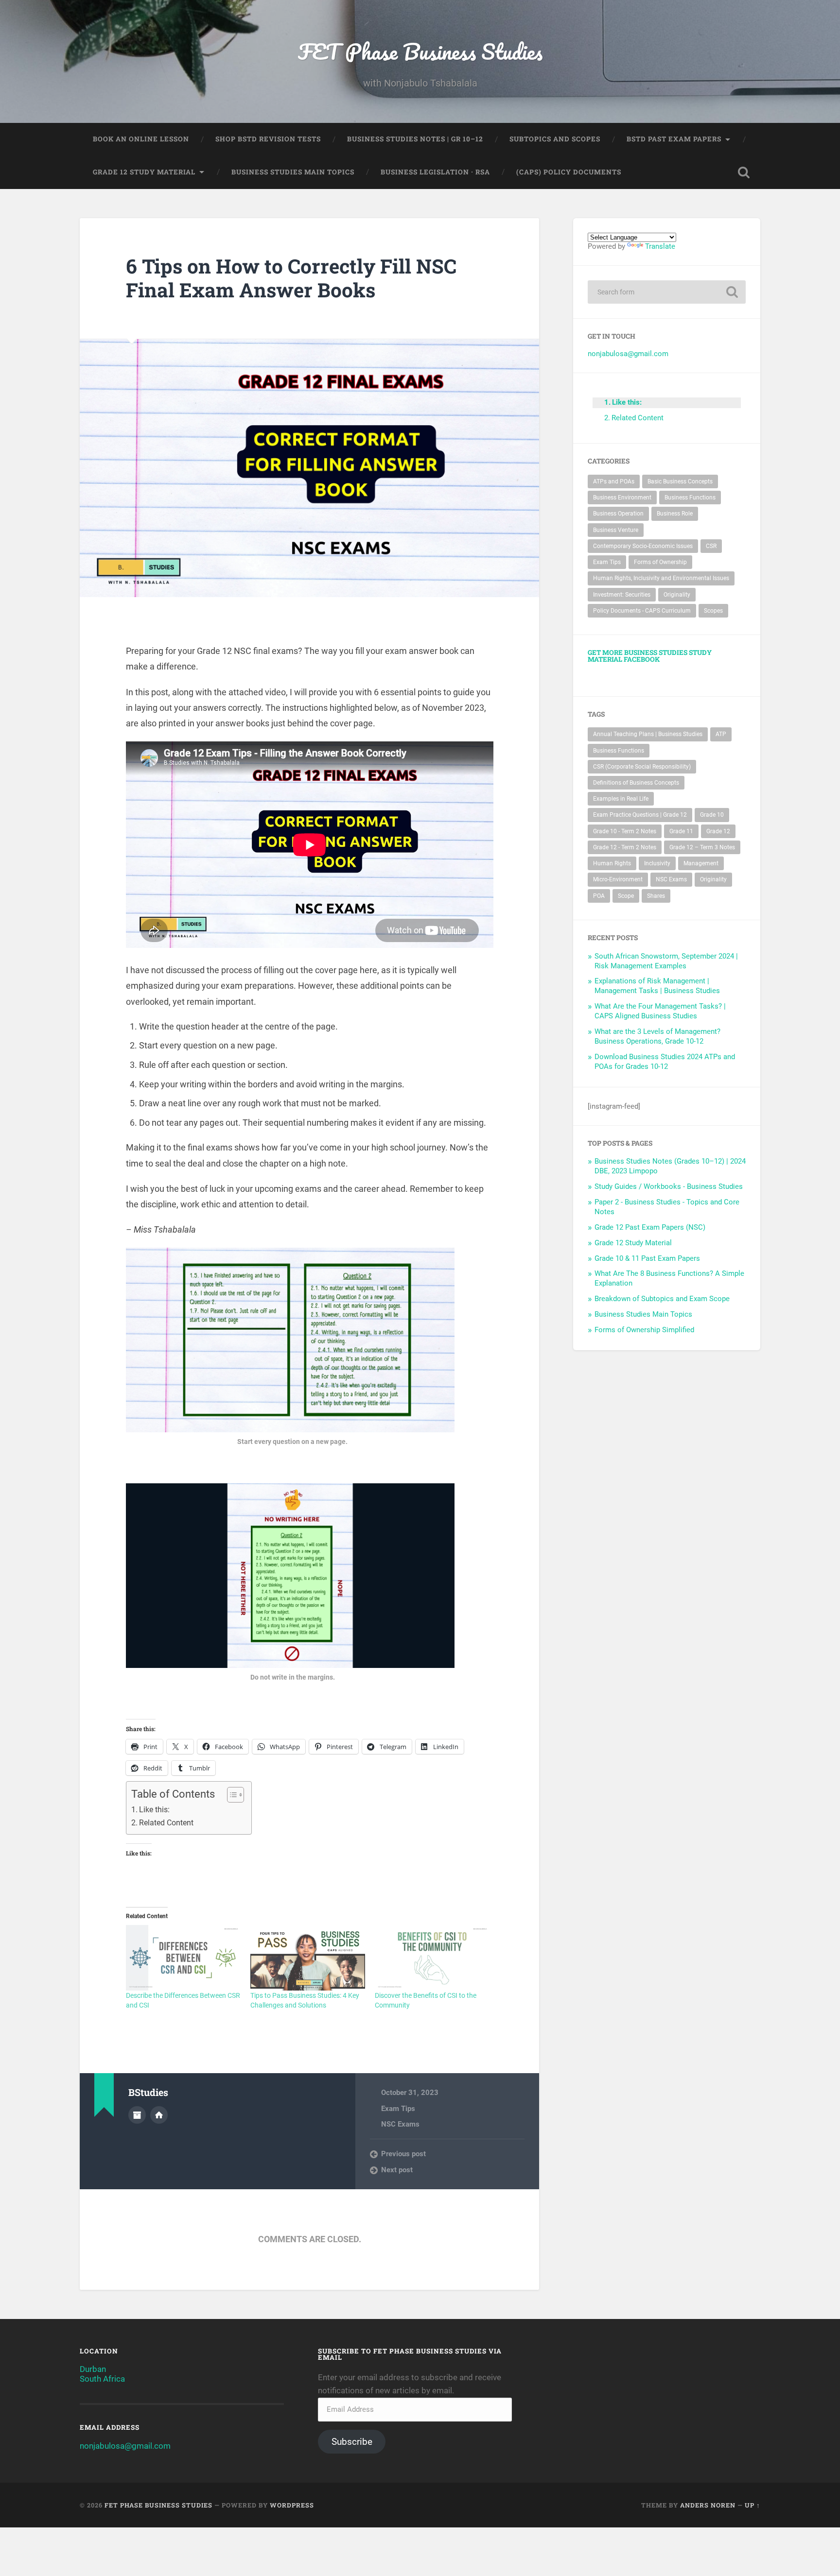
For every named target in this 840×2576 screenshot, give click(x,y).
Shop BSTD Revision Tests (268, 139)
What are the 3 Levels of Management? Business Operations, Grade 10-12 (657, 1036)
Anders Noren (708, 2505)
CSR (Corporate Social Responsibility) (642, 767)
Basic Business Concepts (680, 481)
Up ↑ (752, 2505)
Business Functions (690, 498)
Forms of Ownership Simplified (644, 1330)
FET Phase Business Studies (420, 51)
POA (599, 896)
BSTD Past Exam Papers (674, 139)
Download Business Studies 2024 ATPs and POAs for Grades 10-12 (665, 1062)
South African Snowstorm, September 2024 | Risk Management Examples (666, 961)
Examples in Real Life (621, 799)
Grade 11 (681, 831)
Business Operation (618, 514)
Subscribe (352, 2442)
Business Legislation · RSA (435, 172)
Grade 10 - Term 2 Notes (625, 831)
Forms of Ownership (660, 562)
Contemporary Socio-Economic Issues (643, 546)
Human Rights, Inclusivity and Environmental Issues (661, 578)
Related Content (166, 1823)
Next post (397, 2170)
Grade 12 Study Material (144, 172)
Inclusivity (657, 863)
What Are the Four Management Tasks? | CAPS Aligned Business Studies (660, 1011)
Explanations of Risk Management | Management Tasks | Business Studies (657, 986)
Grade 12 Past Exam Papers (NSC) (650, 1227)
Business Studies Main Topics (293, 172)
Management (701, 863)
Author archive (137, 2115)
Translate (660, 246)
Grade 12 (718, 831)
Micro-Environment (618, 879)
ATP (721, 734)
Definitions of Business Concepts (636, 783)
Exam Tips (398, 2109)
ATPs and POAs (614, 481)
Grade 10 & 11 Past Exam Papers (647, 1258)
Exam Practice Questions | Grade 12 (640, 815)
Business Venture (616, 530)
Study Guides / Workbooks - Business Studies (669, 1186)
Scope (626, 896)
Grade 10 (712, 815)
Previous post (403, 2154)
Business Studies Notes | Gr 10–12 (415, 139)
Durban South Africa (102, 2374)
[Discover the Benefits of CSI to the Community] (432, 1958)
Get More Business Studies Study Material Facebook (650, 656)
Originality (677, 595)
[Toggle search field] (744, 172)
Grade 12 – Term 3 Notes (702, 847)
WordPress (292, 2505)
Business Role (675, 514)
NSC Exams (400, 2124)
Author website (159, 2115)
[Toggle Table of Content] (231, 1795)
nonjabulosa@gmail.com (628, 354)
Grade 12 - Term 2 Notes (625, 847)
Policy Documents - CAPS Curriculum (642, 611)
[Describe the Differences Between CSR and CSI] (183, 1958)
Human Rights (612, 863)
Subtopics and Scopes (555, 139)
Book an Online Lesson (141, 139)
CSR (711, 546)
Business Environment (622, 498)
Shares (656, 896)
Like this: (154, 1810)
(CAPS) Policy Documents (569, 172)
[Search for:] (667, 292)
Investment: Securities (622, 595)
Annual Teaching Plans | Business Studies (648, 734)
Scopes (713, 611)
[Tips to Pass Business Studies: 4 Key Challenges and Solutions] (308, 1958)
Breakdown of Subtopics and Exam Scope (662, 1299)
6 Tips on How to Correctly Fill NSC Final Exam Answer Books (291, 278)
